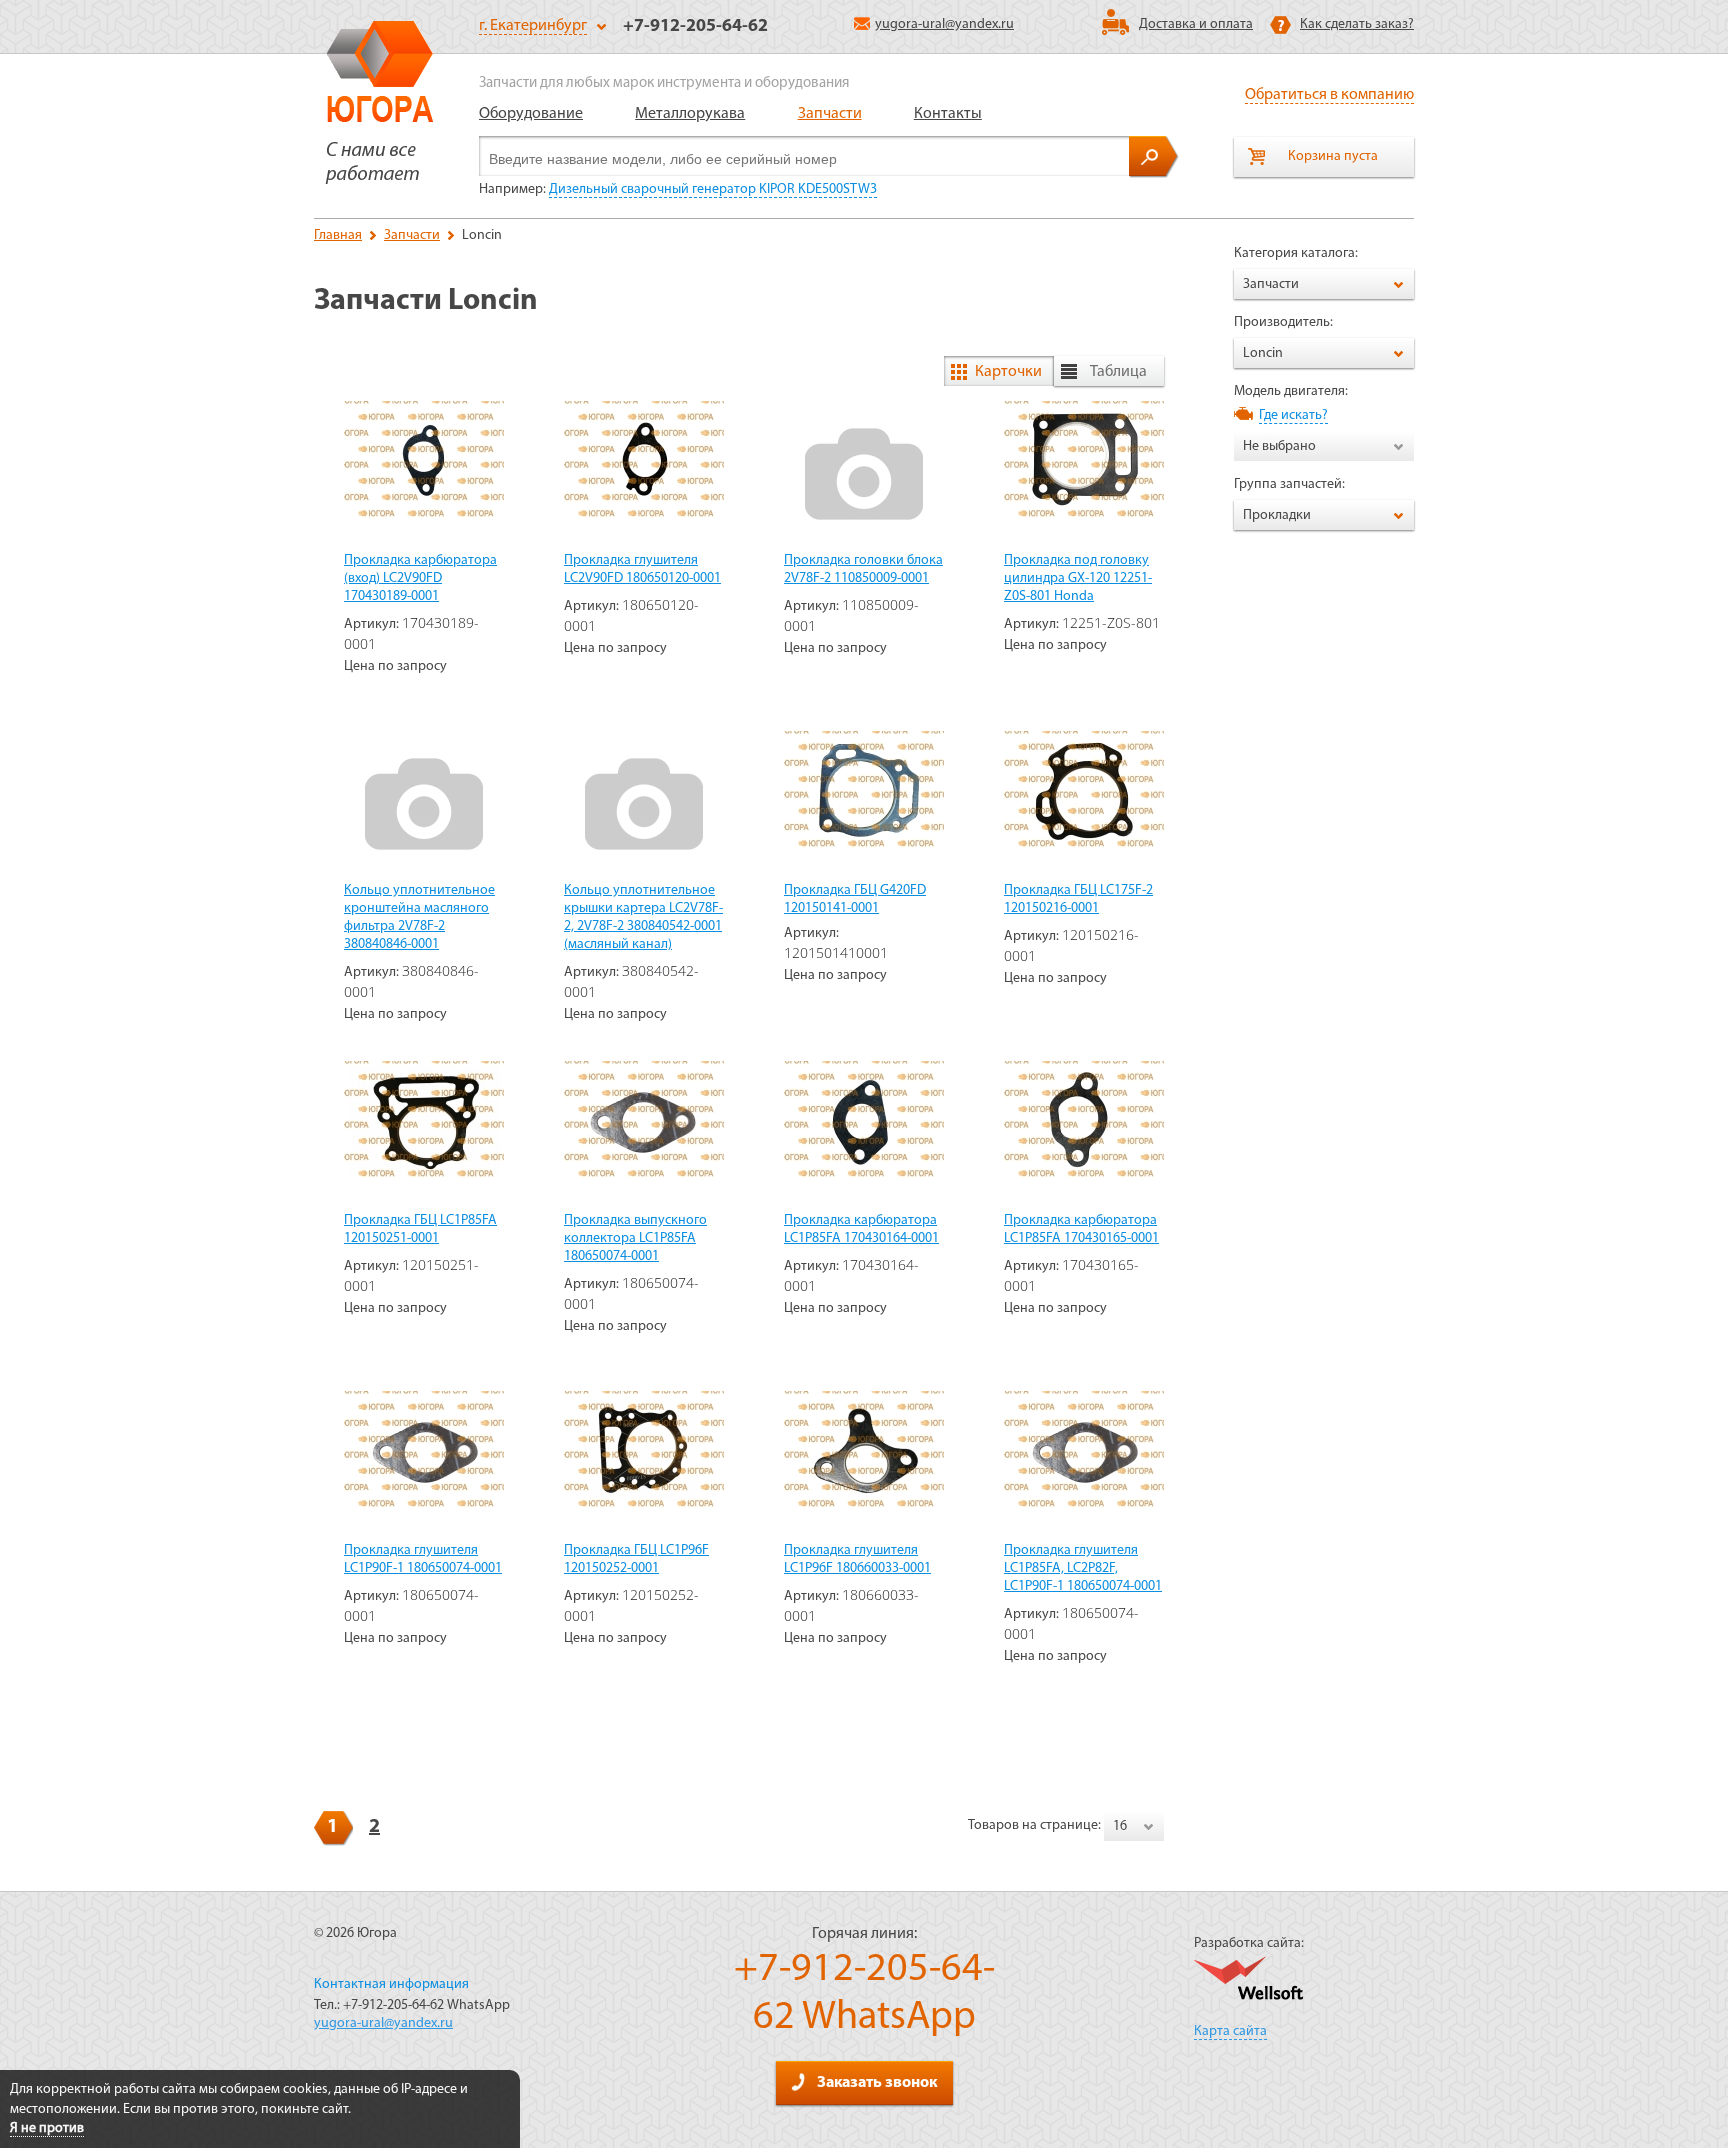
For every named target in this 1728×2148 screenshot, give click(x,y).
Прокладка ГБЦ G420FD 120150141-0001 (855, 899)
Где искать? (1293, 415)
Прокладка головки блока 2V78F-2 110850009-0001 (863, 569)
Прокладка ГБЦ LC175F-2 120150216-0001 (1078, 899)
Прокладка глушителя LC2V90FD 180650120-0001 (642, 569)
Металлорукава (690, 114)
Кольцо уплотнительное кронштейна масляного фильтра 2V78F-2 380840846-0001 (419, 917)
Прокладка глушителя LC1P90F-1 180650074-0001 (423, 1559)
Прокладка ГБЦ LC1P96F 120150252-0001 (636, 1559)
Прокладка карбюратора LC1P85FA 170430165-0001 (1081, 1229)
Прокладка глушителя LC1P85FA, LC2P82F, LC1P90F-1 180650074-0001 (1083, 1568)
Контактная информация (391, 1984)
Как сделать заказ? (1357, 24)
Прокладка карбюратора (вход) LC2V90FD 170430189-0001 (420, 578)
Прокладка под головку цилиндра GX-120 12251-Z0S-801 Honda (1078, 578)
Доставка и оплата (1196, 24)
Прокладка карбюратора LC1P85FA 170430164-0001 (861, 1229)
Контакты (948, 114)
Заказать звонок (877, 2083)
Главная (338, 235)
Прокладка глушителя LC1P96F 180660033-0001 (857, 1559)
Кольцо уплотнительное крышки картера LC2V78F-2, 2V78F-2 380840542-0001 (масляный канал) (643, 917)
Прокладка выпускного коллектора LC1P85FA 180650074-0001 (635, 1238)
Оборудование (531, 114)
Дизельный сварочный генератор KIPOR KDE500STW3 (713, 189)
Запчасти (830, 114)
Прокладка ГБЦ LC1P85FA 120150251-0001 (420, 1229)
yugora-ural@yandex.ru (944, 24)
